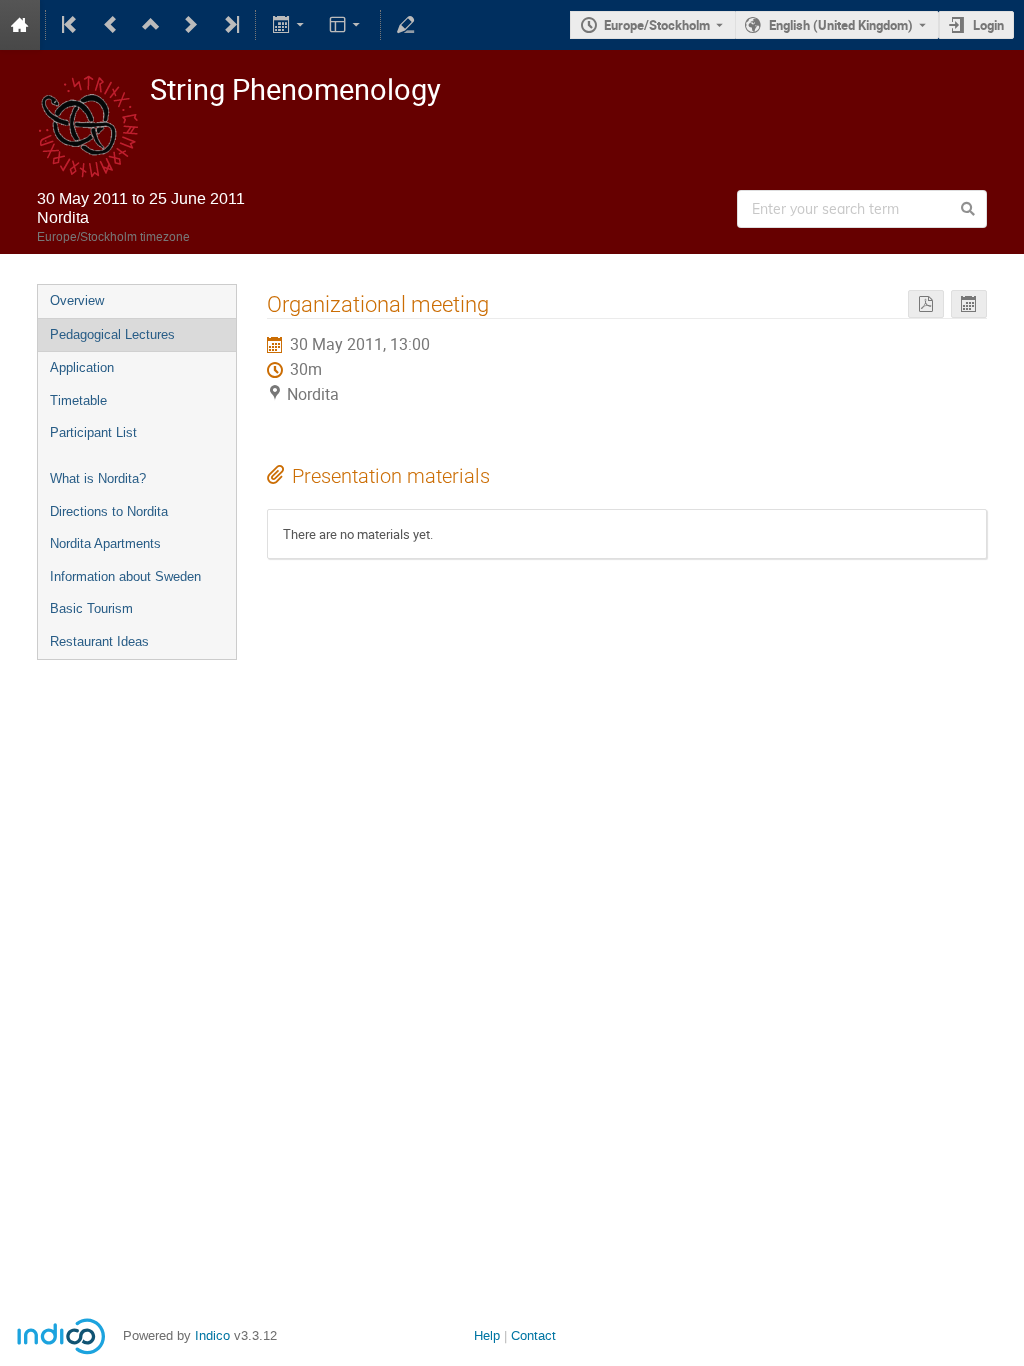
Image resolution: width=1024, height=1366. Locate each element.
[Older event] (111, 25)
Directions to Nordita (109, 511)
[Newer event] (191, 25)
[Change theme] (346, 25)
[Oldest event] (71, 25)
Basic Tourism (91, 608)
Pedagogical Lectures (112, 334)
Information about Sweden (125, 576)
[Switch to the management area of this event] (406, 25)
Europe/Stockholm (657, 25)
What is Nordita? (98, 478)
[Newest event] (230, 25)
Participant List (93, 432)
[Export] (289, 25)
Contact (533, 1335)
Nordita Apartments (105, 543)
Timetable (78, 400)
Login (988, 25)
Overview (77, 300)
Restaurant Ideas (99, 641)
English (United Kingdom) (841, 25)
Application (82, 367)
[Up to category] (151, 25)
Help (487, 1335)
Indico (212, 1335)
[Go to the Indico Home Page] (20, 25)
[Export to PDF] (926, 304)
